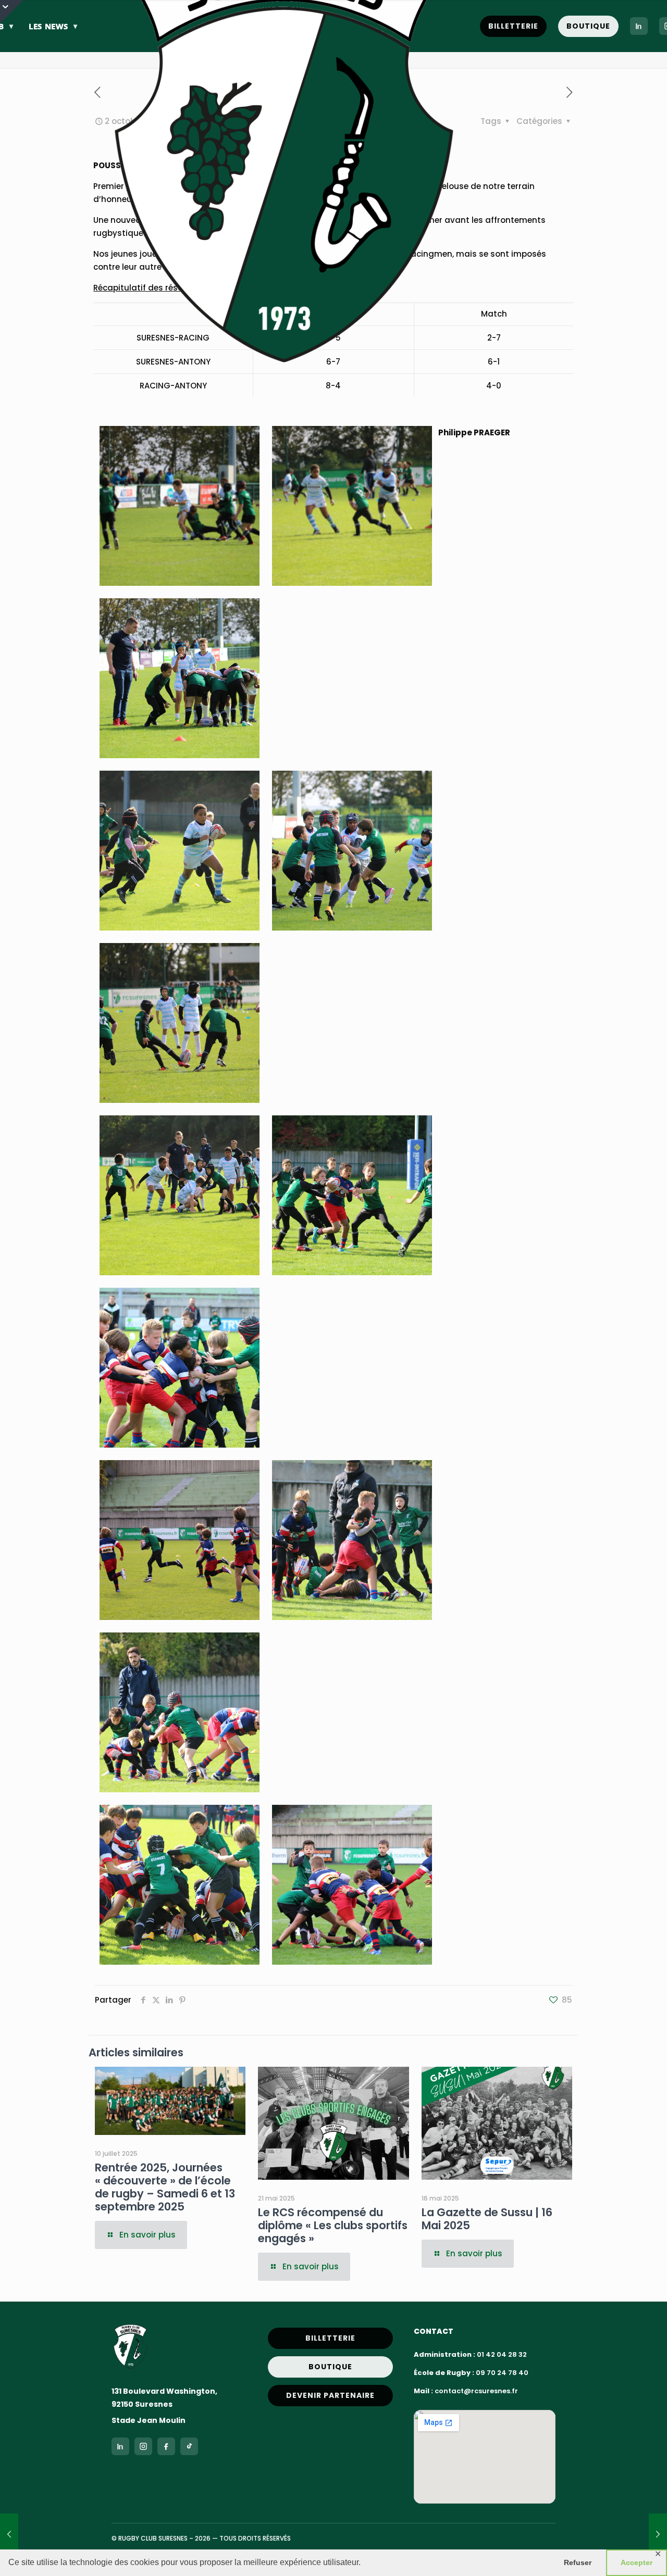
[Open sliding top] (12, 12)
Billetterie (513, 26)
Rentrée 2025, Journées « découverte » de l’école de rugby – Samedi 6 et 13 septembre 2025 (165, 2187)
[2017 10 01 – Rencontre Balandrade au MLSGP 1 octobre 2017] (9, 2534)
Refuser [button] (578, 2562)
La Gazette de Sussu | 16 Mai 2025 (487, 2219)
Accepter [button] (637, 2562)
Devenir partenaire (330, 2395)
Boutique (588, 26)
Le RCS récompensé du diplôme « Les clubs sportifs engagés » (333, 2225)
